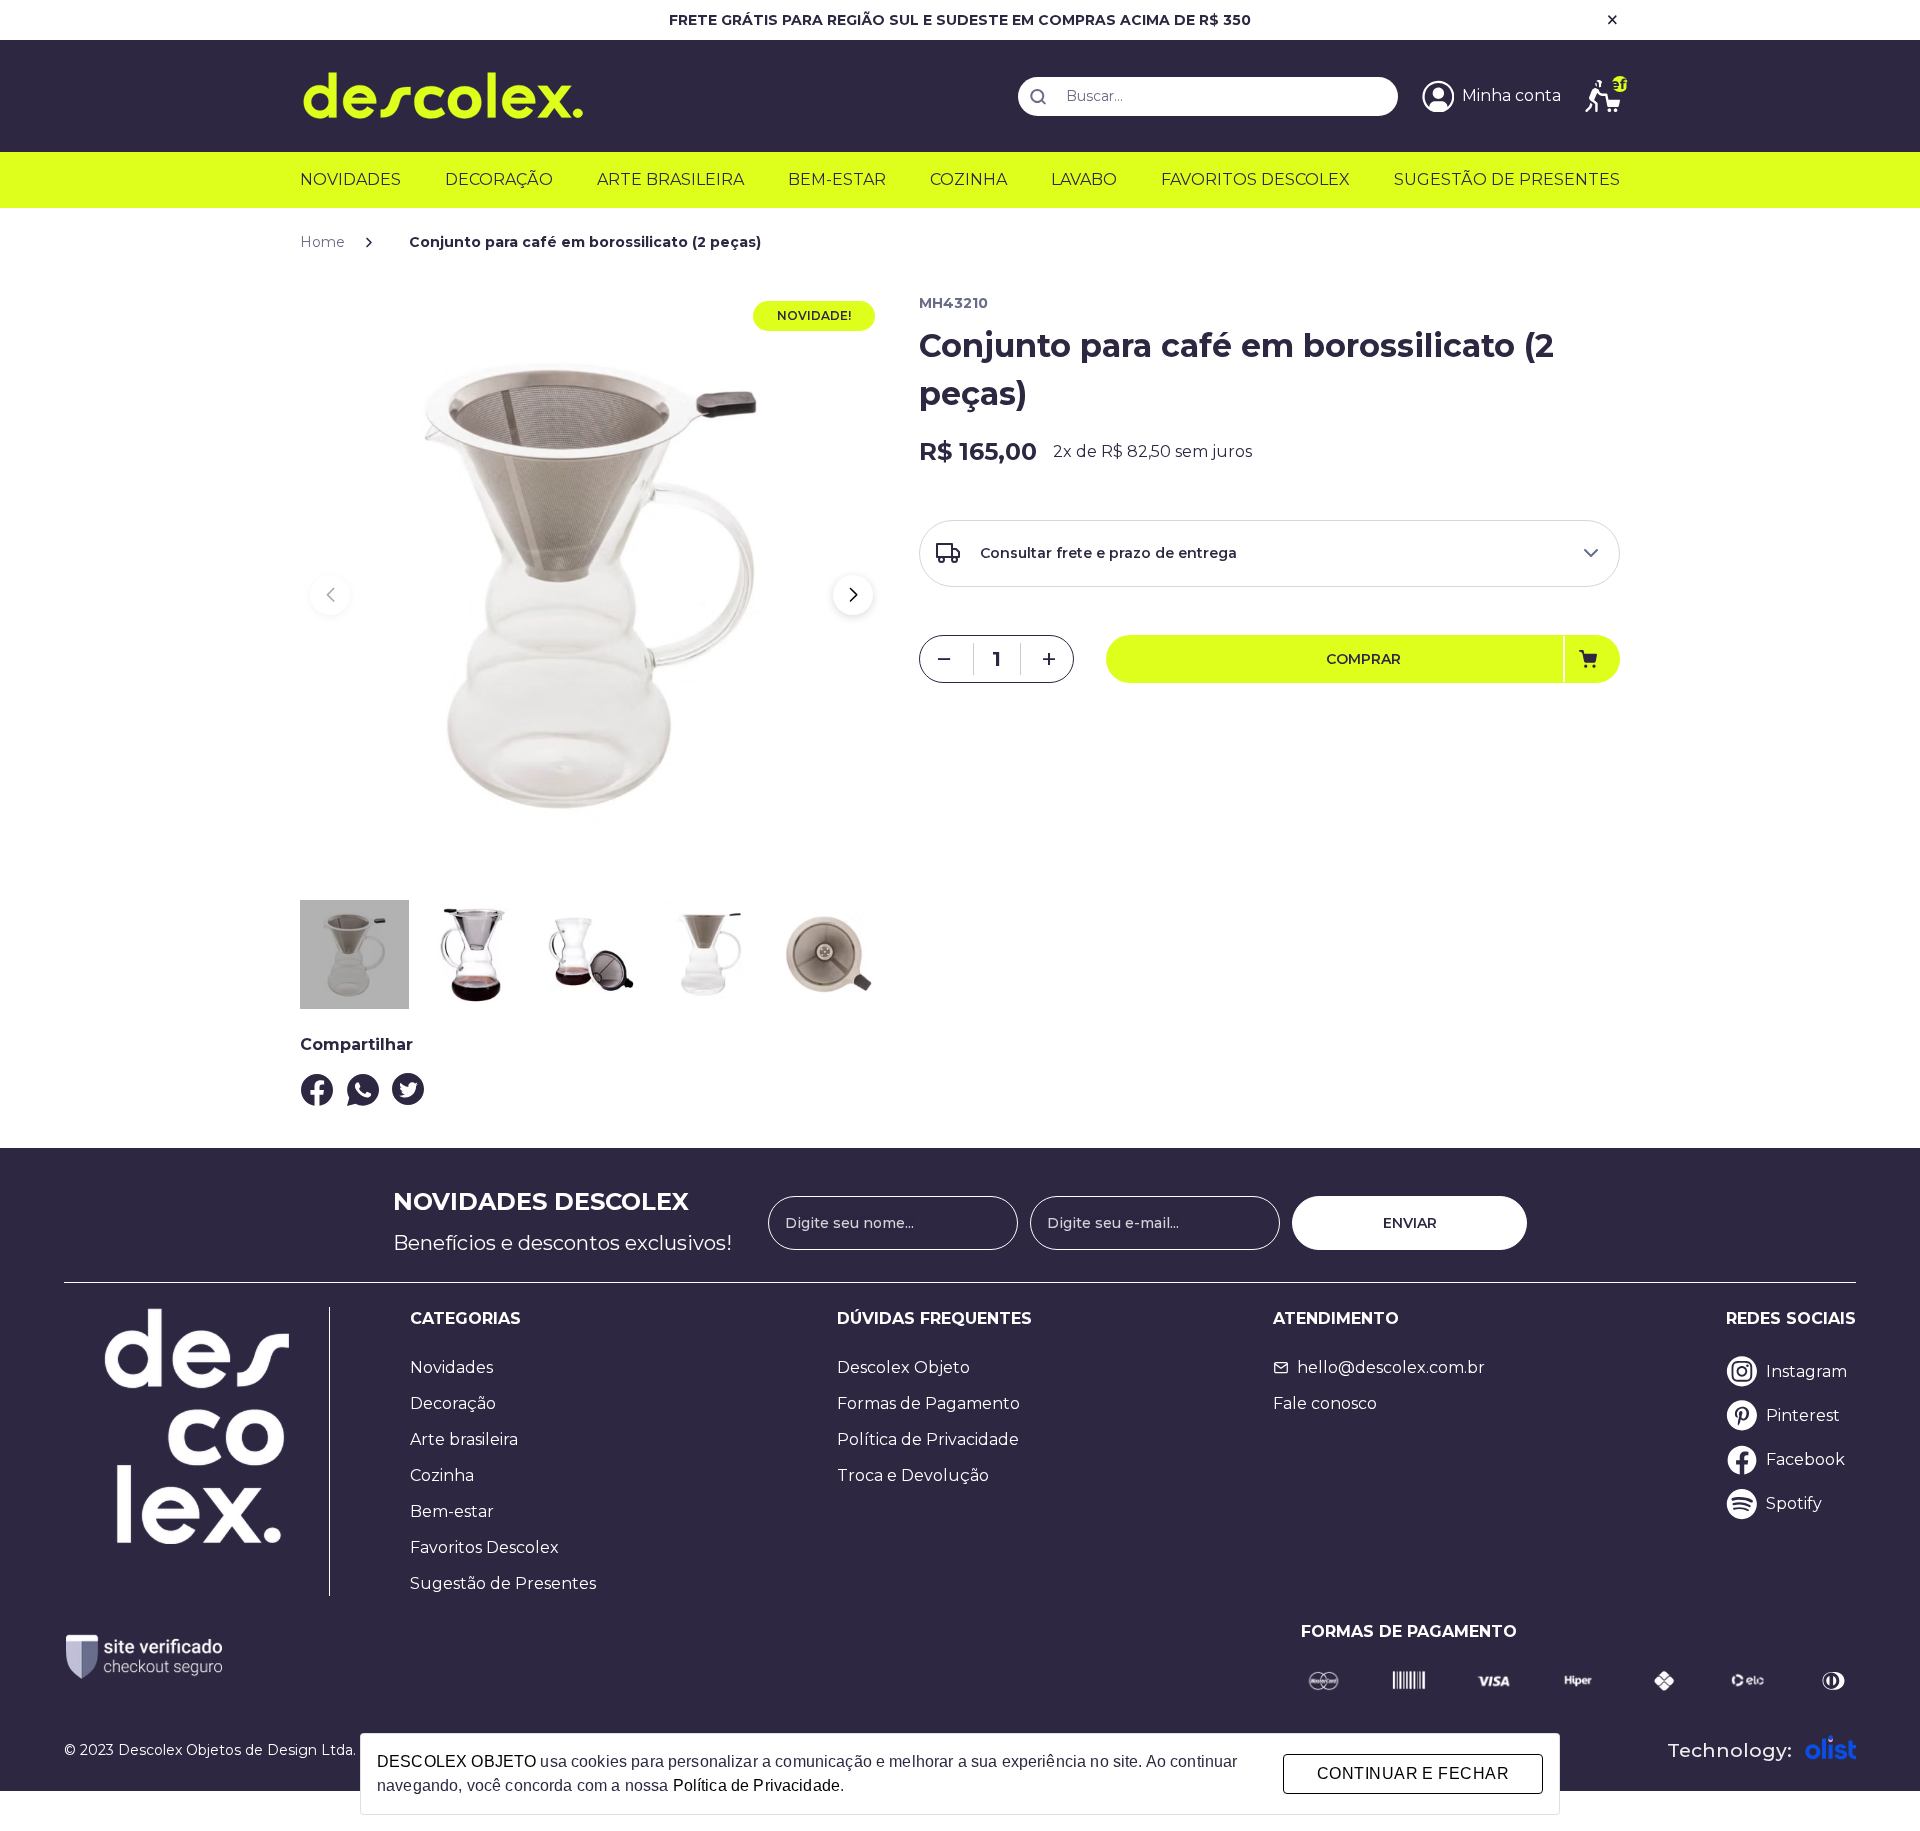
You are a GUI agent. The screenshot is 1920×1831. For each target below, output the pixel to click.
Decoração (499, 179)
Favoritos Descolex (1255, 179)
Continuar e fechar (1413, 1773)
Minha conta (1511, 95)
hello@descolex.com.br (1391, 1367)
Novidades (350, 179)
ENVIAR (1410, 1223)
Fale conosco (1325, 1403)
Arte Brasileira (670, 179)
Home (322, 242)
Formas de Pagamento (928, 1403)
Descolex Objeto (903, 1367)
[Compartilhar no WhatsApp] (363, 1090)
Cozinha (968, 179)
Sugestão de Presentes (503, 1583)
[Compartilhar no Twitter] (408, 1089)
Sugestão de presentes (1507, 179)
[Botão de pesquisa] (1038, 96)
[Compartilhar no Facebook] (317, 1090)
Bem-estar (837, 179)
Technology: (1729, 1750)
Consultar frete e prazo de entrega (1108, 553)
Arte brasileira (464, 1439)
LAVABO (1084, 179)
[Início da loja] (443, 96)
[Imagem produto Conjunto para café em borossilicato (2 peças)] (591, 584)
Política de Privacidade (928, 1439)
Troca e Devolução (913, 1475)
